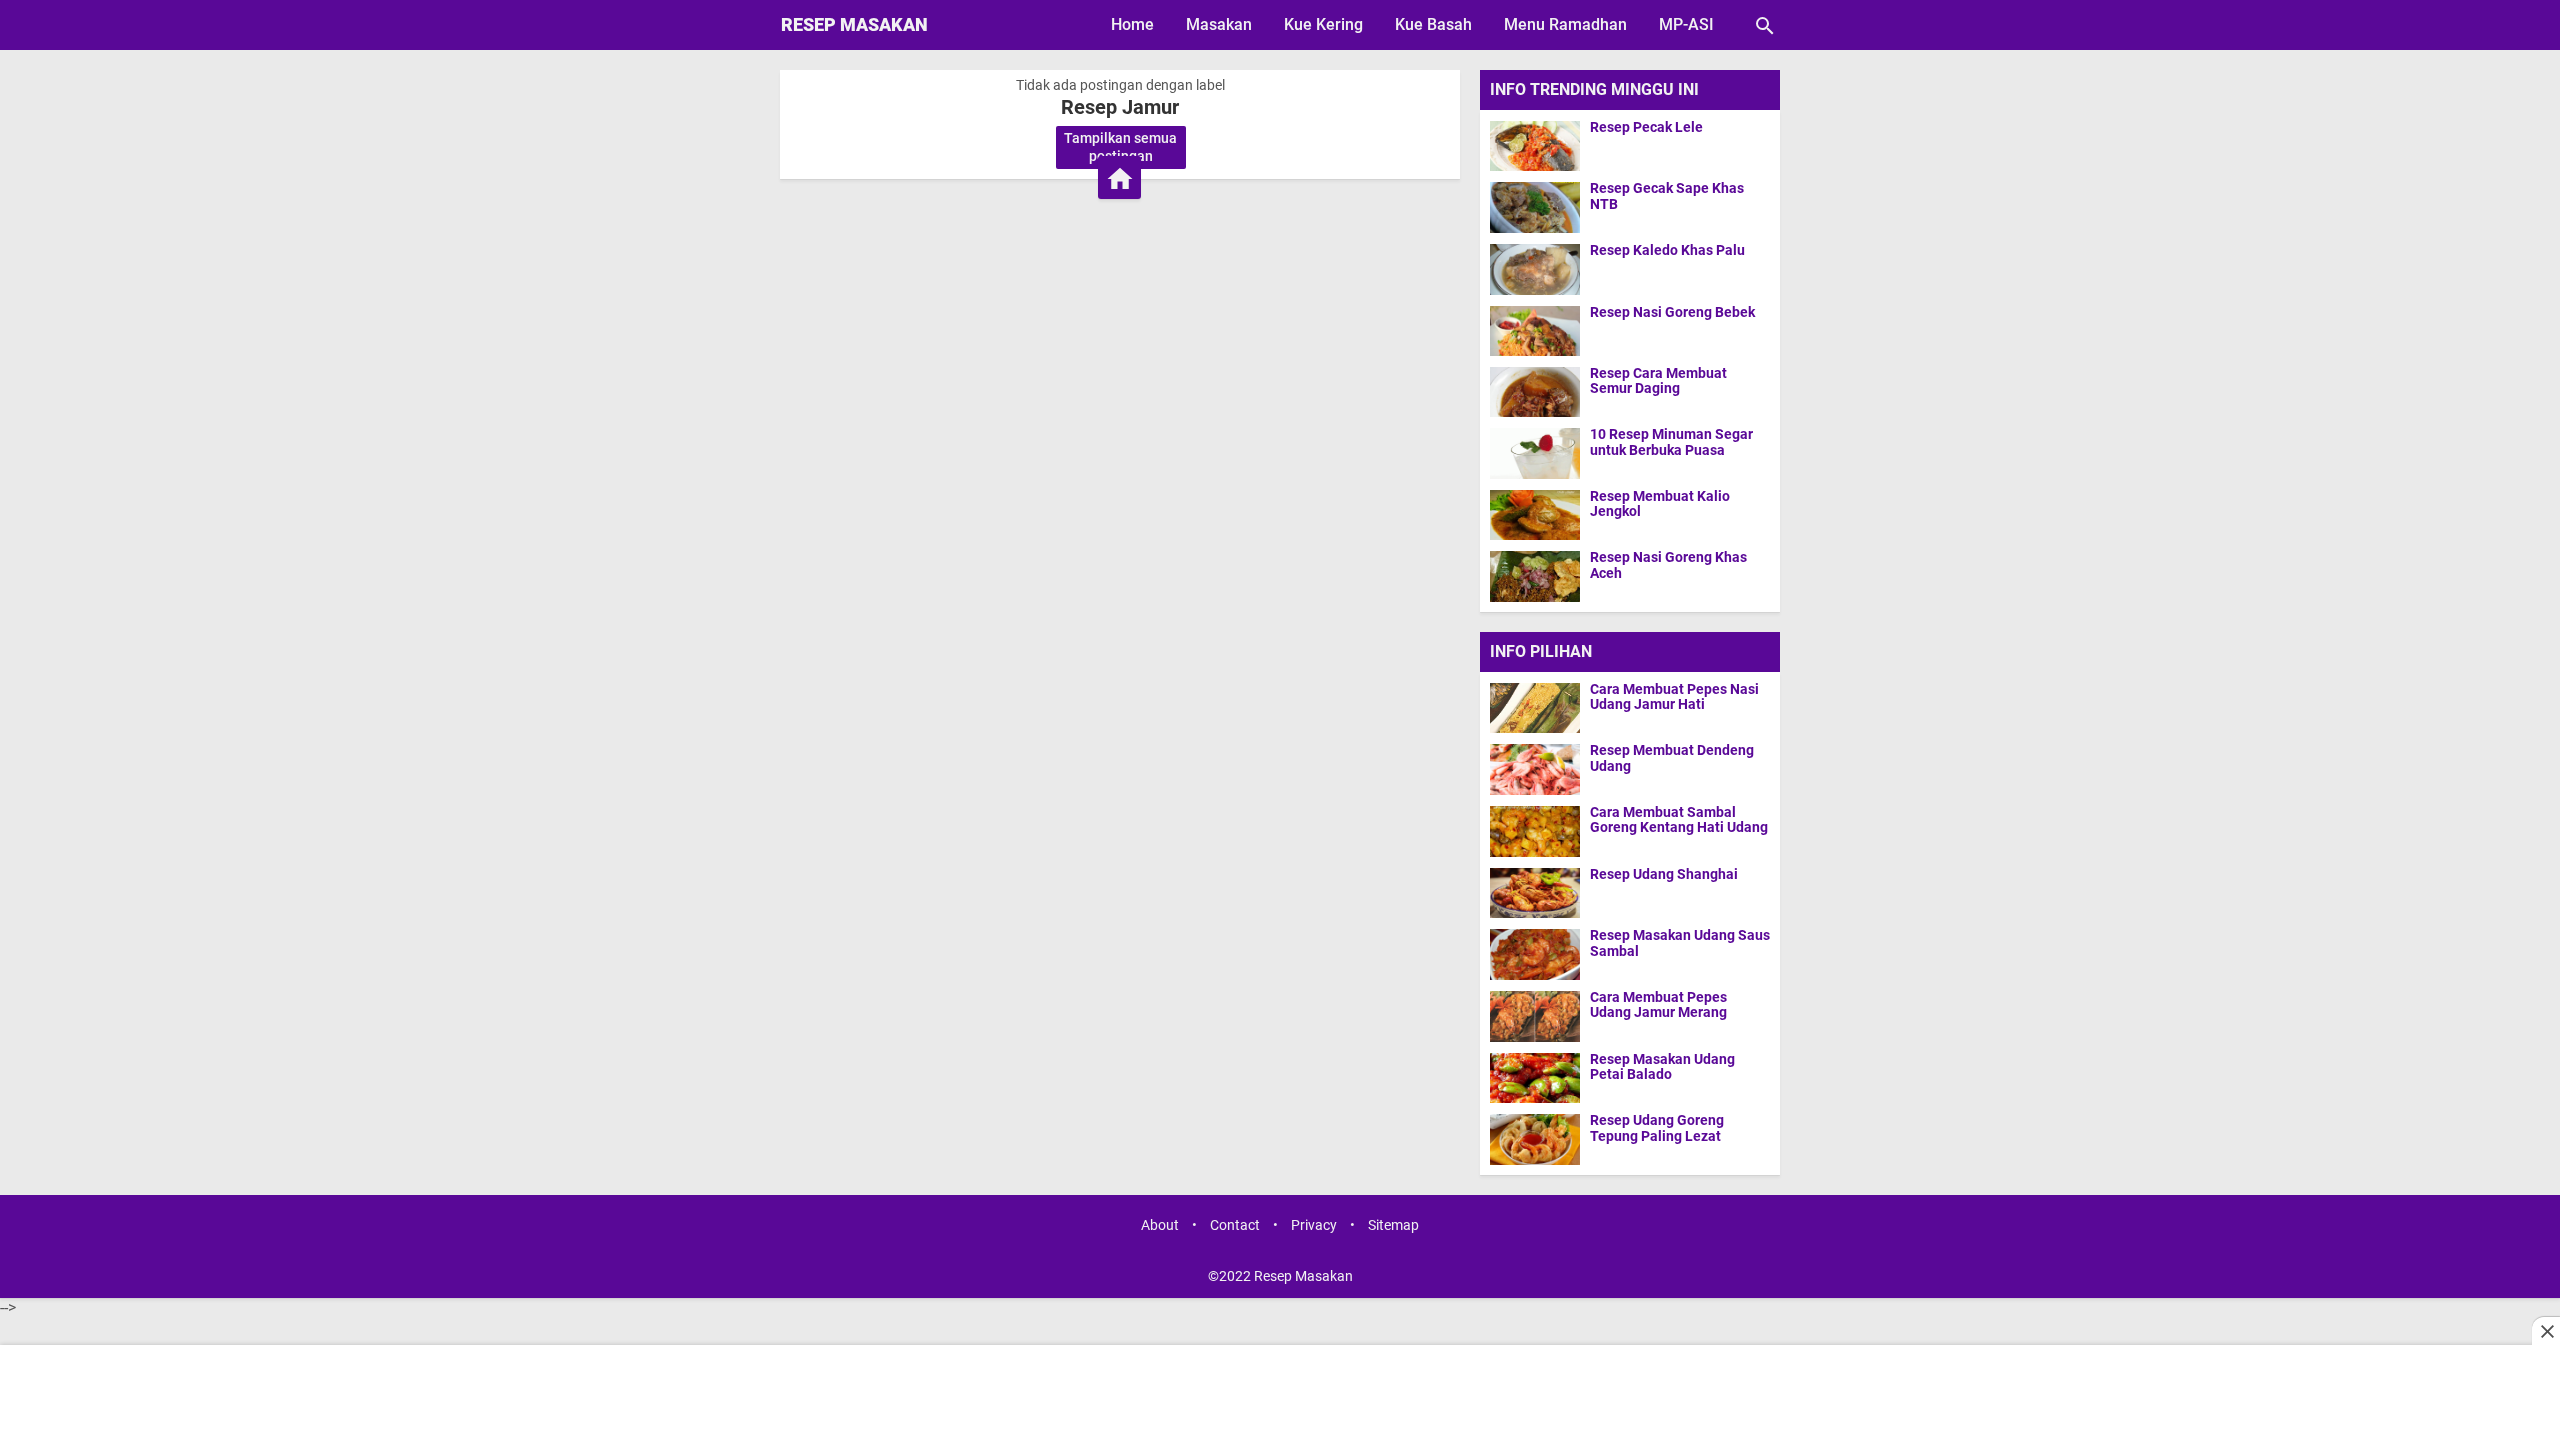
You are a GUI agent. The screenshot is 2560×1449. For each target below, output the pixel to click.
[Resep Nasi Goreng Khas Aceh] (1535, 575)
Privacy (1314, 1225)
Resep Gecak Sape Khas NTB (1667, 196)
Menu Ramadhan (1565, 24)
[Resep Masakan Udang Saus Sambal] (1540, 954)
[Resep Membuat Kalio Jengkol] (1535, 514)
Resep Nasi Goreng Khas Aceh (1668, 565)
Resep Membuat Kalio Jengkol (1660, 504)
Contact (1235, 1225)
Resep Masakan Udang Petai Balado (1662, 1067)
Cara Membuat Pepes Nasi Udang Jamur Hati (1674, 697)
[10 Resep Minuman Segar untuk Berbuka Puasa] (1535, 452)
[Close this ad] (2546, 1331)
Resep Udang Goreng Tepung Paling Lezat (1657, 1128)
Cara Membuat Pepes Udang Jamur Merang (1658, 1005)
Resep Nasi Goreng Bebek (1672, 312)
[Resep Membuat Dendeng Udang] (1540, 769)
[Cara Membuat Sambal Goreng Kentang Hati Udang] (1540, 831)
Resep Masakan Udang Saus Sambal (1680, 943)
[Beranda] (1119, 177)
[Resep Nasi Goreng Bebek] (1535, 330)
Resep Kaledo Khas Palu (1667, 250)
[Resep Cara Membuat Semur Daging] (1535, 391)
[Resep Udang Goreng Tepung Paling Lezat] (1540, 1139)
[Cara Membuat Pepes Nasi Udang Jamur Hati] (1540, 708)
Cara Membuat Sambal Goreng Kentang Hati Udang (1679, 820)
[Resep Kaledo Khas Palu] (1535, 269)
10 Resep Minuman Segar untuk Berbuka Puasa (1671, 442)
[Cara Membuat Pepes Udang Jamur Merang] (1540, 1016)
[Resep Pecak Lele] (1535, 145)
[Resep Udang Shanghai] (1540, 893)
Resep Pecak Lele (1646, 127)
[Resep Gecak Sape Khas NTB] (1535, 206)
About (1160, 1225)
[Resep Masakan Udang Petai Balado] (1540, 1078)
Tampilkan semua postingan (1120, 147)
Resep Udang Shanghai (1664, 874)
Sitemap (1393, 1225)
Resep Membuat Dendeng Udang (1672, 758)
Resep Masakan (854, 24)
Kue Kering (1323, 24)
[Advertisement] (1280, 1399)
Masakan (1219, 24)
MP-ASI (1686, 24)
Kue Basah (1433, 24)
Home (1132, 24)
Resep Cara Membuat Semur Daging (1658, 381)
